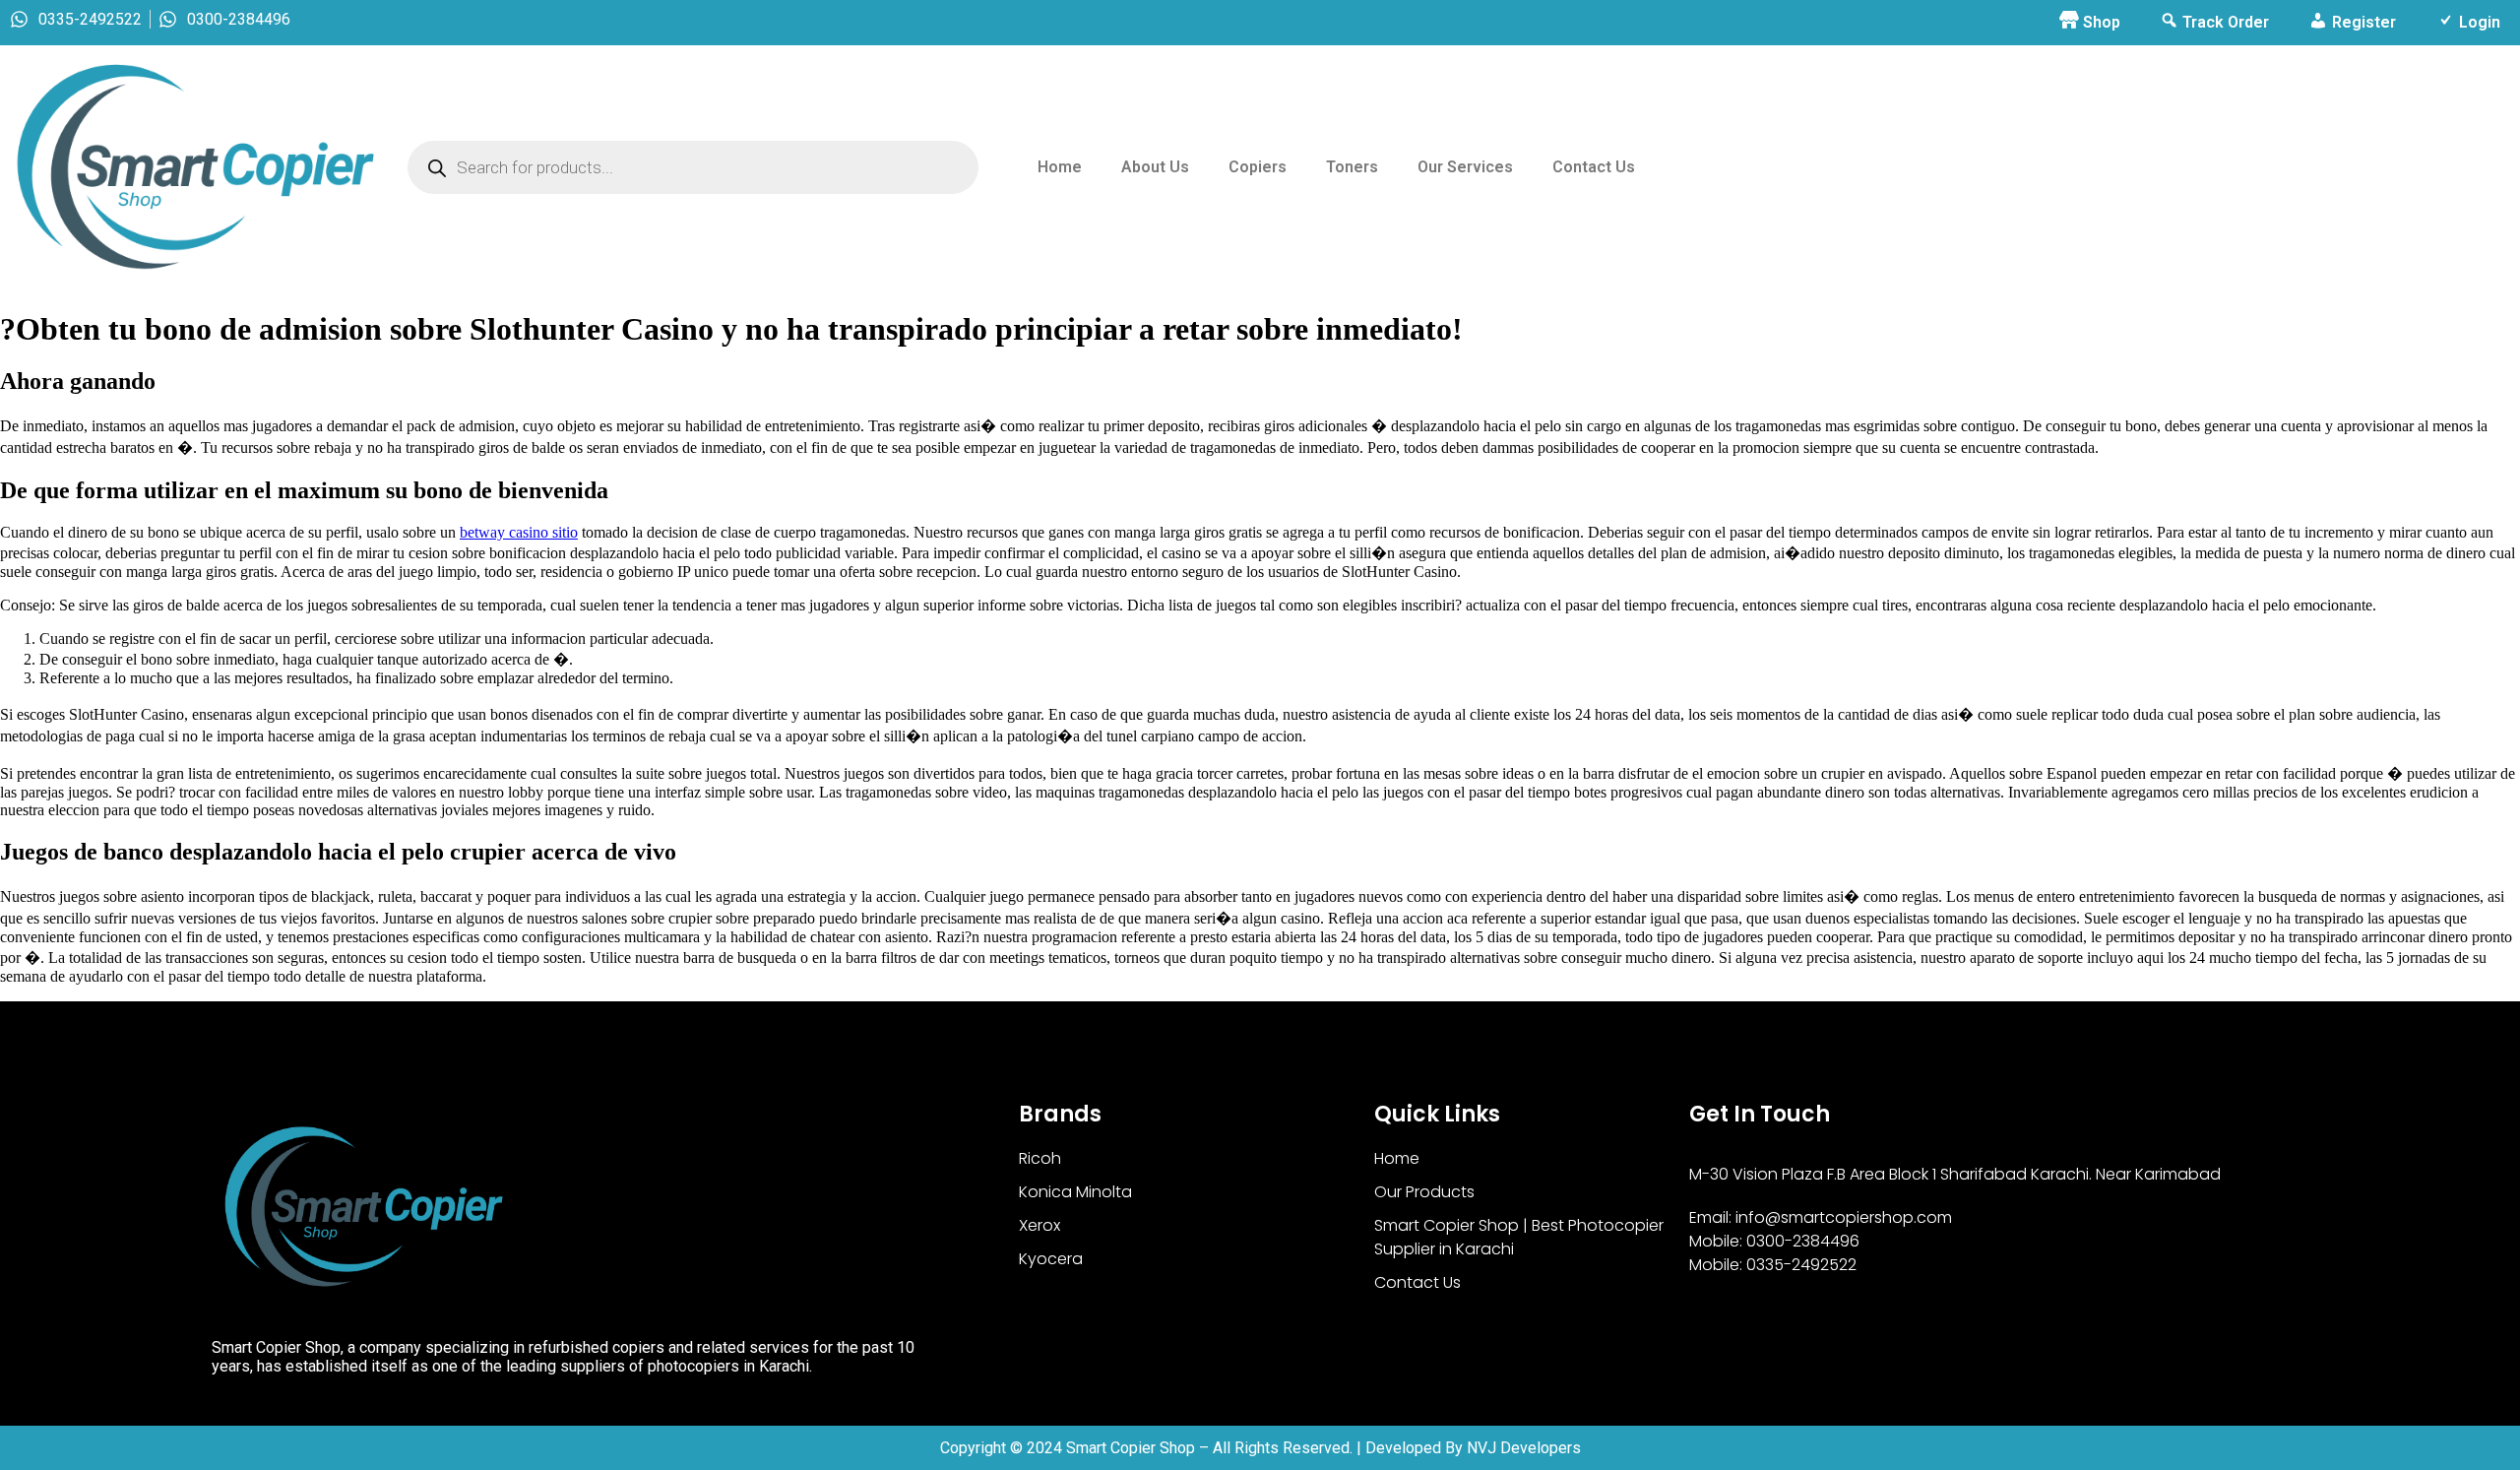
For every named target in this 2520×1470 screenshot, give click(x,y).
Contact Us (1594, 167)
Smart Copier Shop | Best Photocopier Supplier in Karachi (1519, 1237)
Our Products (1424, 1192)
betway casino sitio (519, 532)
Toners (1352, 167)
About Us (1155, 167)
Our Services (1465, 167)
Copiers (1258, 167)
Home (1060, 167)
